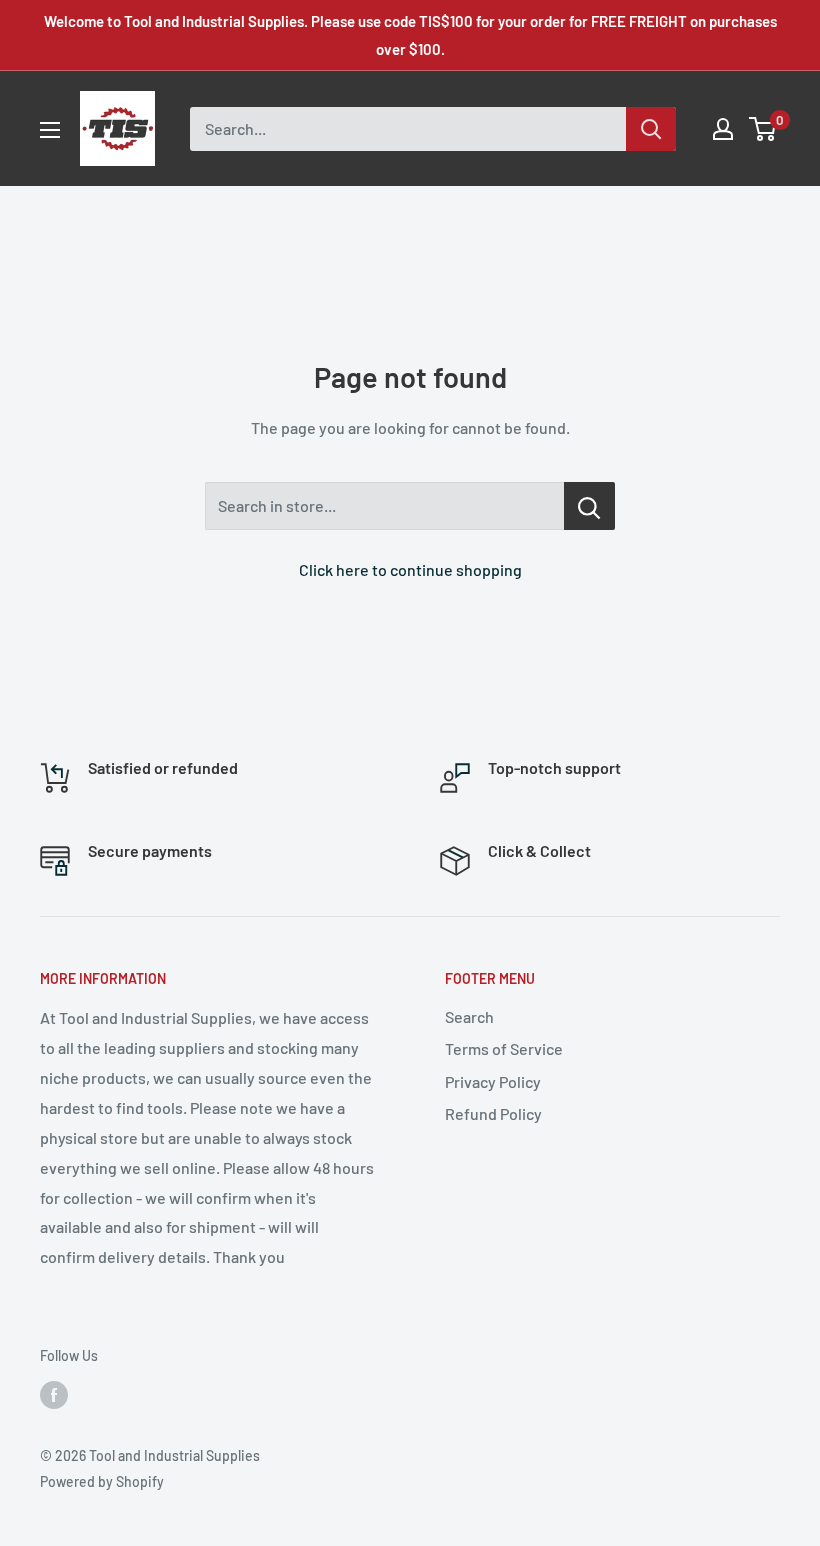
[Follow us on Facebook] (54, 1395)
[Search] (651, 129)
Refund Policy (493, 1113)
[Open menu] (50, 130)
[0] (763, 129)
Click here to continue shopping (410, 569)
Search (469, 1016)
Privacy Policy (493, 1081)
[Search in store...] (589, 506)
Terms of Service (504, 1048)
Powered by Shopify (102, 1481)
